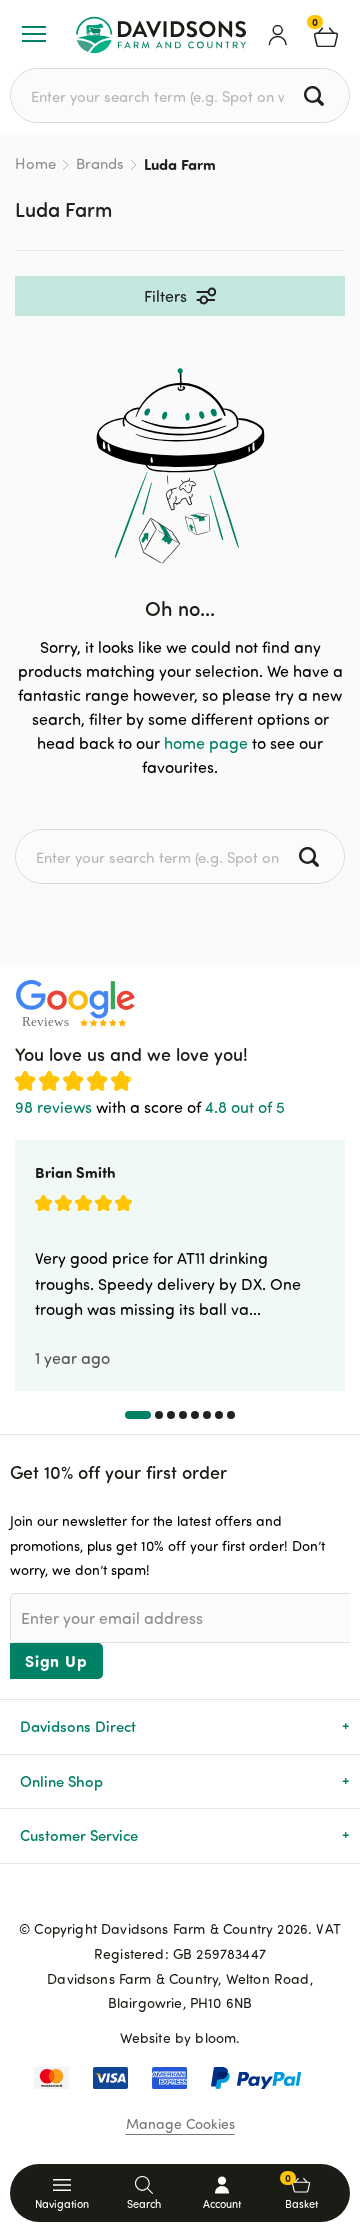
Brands (100, 163)
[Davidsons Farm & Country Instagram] (212, 1896)
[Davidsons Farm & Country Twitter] (180, 1896)
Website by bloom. (180, 2037)
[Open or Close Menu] (34, 34)
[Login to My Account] (278, 34)
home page (206, 743)
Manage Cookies (180, 2123)
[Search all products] (316, 95)
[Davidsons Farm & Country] (161, 34)
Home (35, 163)
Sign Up (56, 1660)
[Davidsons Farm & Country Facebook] (148, 1896)
